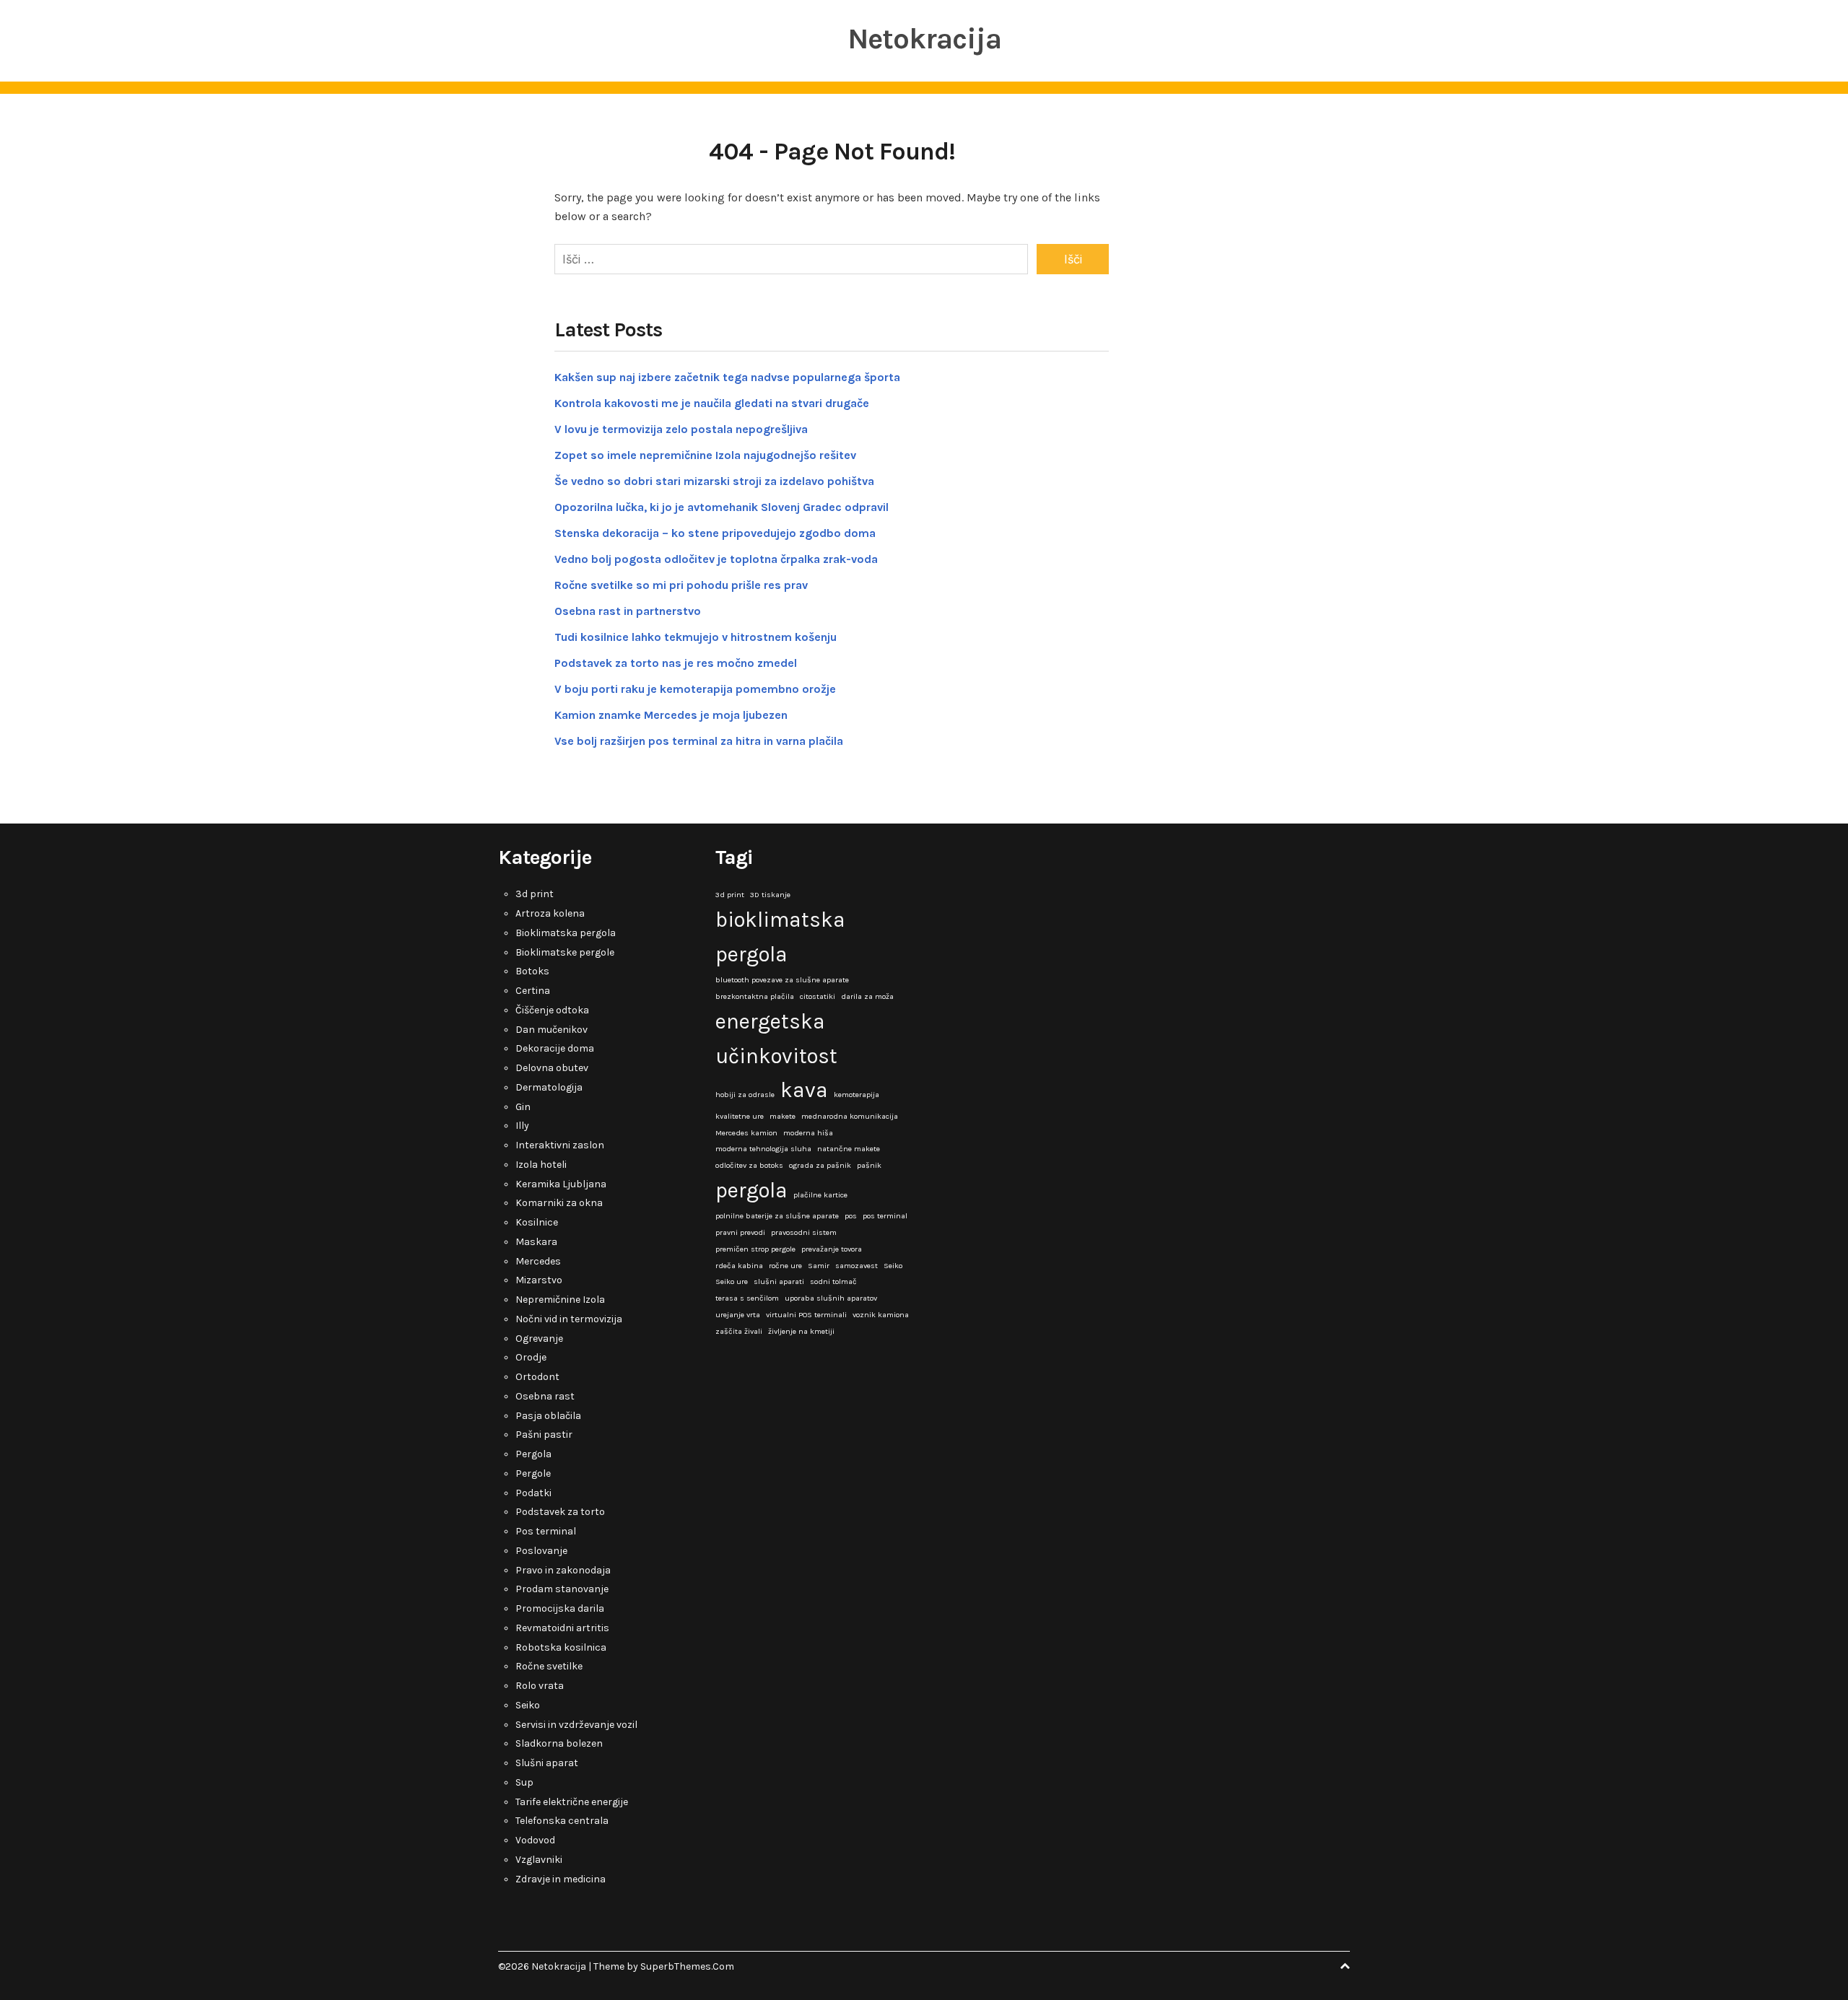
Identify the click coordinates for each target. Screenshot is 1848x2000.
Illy (522, 1126)
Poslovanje (541, 1551)
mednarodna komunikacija (850, 1116)
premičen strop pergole (755, 1249)
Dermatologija (549, 1087)
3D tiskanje (770, 895)
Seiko (528, 1705)
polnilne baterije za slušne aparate (777, 1216)
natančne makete (849, 1149)
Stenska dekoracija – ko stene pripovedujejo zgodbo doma (715, 533)
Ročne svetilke (549, 1666)
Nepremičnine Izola (560, 1300)
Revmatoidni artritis (562, 1628)
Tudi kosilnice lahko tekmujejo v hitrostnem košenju (696, 637)
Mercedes (538, 1261)
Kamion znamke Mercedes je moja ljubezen (671, 715)
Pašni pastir (544, 1435)
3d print (535, 894)
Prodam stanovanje (562, 1589)
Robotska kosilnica (561, 1647)
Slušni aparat (547, 1763)
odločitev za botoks (749, 1165)
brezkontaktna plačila (755, 996)
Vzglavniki (539, 1860)
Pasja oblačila (548, 1416)
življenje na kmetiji (801, 1331)
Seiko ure (732, 1281)
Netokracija (924, 39)
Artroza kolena (550, 913)
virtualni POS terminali (806, 1315)
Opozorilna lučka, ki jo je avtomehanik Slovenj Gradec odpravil (722, 507)
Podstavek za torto (560, 1512)
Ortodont (537, 1377)
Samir (819, 1266)
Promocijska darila (560, 1608)
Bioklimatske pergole (565, 952)
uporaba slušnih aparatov (831, 1298)
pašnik (869, 1165)
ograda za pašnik (820, 1165)
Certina (533, 991)
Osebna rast (545, 1396)
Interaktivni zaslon (560, 1145)
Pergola (533, 1454)
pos (851, 1216)
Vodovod (535, 1840)
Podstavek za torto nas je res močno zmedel (676, 663)
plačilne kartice (820, 1195)
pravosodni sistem (804, 1232)
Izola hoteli (541, 1165)
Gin (523, 1107)
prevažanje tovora (832, 1249)
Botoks (532, 971)
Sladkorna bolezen (559, 1743)
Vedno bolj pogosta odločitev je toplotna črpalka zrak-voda (716, 559)
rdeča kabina (739, 1266)
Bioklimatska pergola (566, 933)
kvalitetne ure (740, 1116)
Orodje (531, 1357)
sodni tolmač (833, 1281)
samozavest (857, 1266)
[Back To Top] (1345, 1966)
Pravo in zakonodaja (563, 1570)
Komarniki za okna (559, 1203)
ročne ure (785, 1266)
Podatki (533, 1493)
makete (783, 1116)
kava (804, 1090)
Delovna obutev (552, 1068)
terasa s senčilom (747, 1298)
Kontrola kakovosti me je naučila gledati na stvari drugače (712, 403)
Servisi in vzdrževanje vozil (576, 1725)
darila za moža (867, 996)
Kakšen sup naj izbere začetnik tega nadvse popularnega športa (727, 377)
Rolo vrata (540, 1686)
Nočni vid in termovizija (569, 1319)
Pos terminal (546, 1531)
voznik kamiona (881, 1315)
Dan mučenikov (552, 1030)
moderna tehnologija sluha (763, 1149)
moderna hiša (808, 1133)
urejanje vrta (738, 1315)
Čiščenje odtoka (552, 1010)
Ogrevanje (539, 1339)
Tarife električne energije (572, 1802)
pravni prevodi (740, 1232)
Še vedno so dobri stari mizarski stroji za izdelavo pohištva (714, 481)
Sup (524, 1782)
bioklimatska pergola (780, 937)
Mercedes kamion (746, 1133)
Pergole (533, 1473)
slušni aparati (779, 1281)
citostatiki (818, 996)
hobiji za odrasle (745, 1095)
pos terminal (885, 1216)
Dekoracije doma (555, 1048)
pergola (751, 1190)
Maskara (536, 1242)
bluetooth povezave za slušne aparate (782, 980)
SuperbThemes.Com (687, 1966)
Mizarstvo (539, 1280)
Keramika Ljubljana (561, 1184)
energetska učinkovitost (776, 1039)
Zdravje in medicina (561, 1879)
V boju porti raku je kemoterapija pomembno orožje (695, 689)
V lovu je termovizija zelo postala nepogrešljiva (681, 429)
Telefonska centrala (562, 1821)
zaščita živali (739, 1331)
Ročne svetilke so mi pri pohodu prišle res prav (681, 585)
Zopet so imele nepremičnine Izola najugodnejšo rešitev (705, 455)
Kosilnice (537, 1222)
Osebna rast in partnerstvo (628, 611)
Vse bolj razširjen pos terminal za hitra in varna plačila (699, 741)
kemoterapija (857, 1095)
